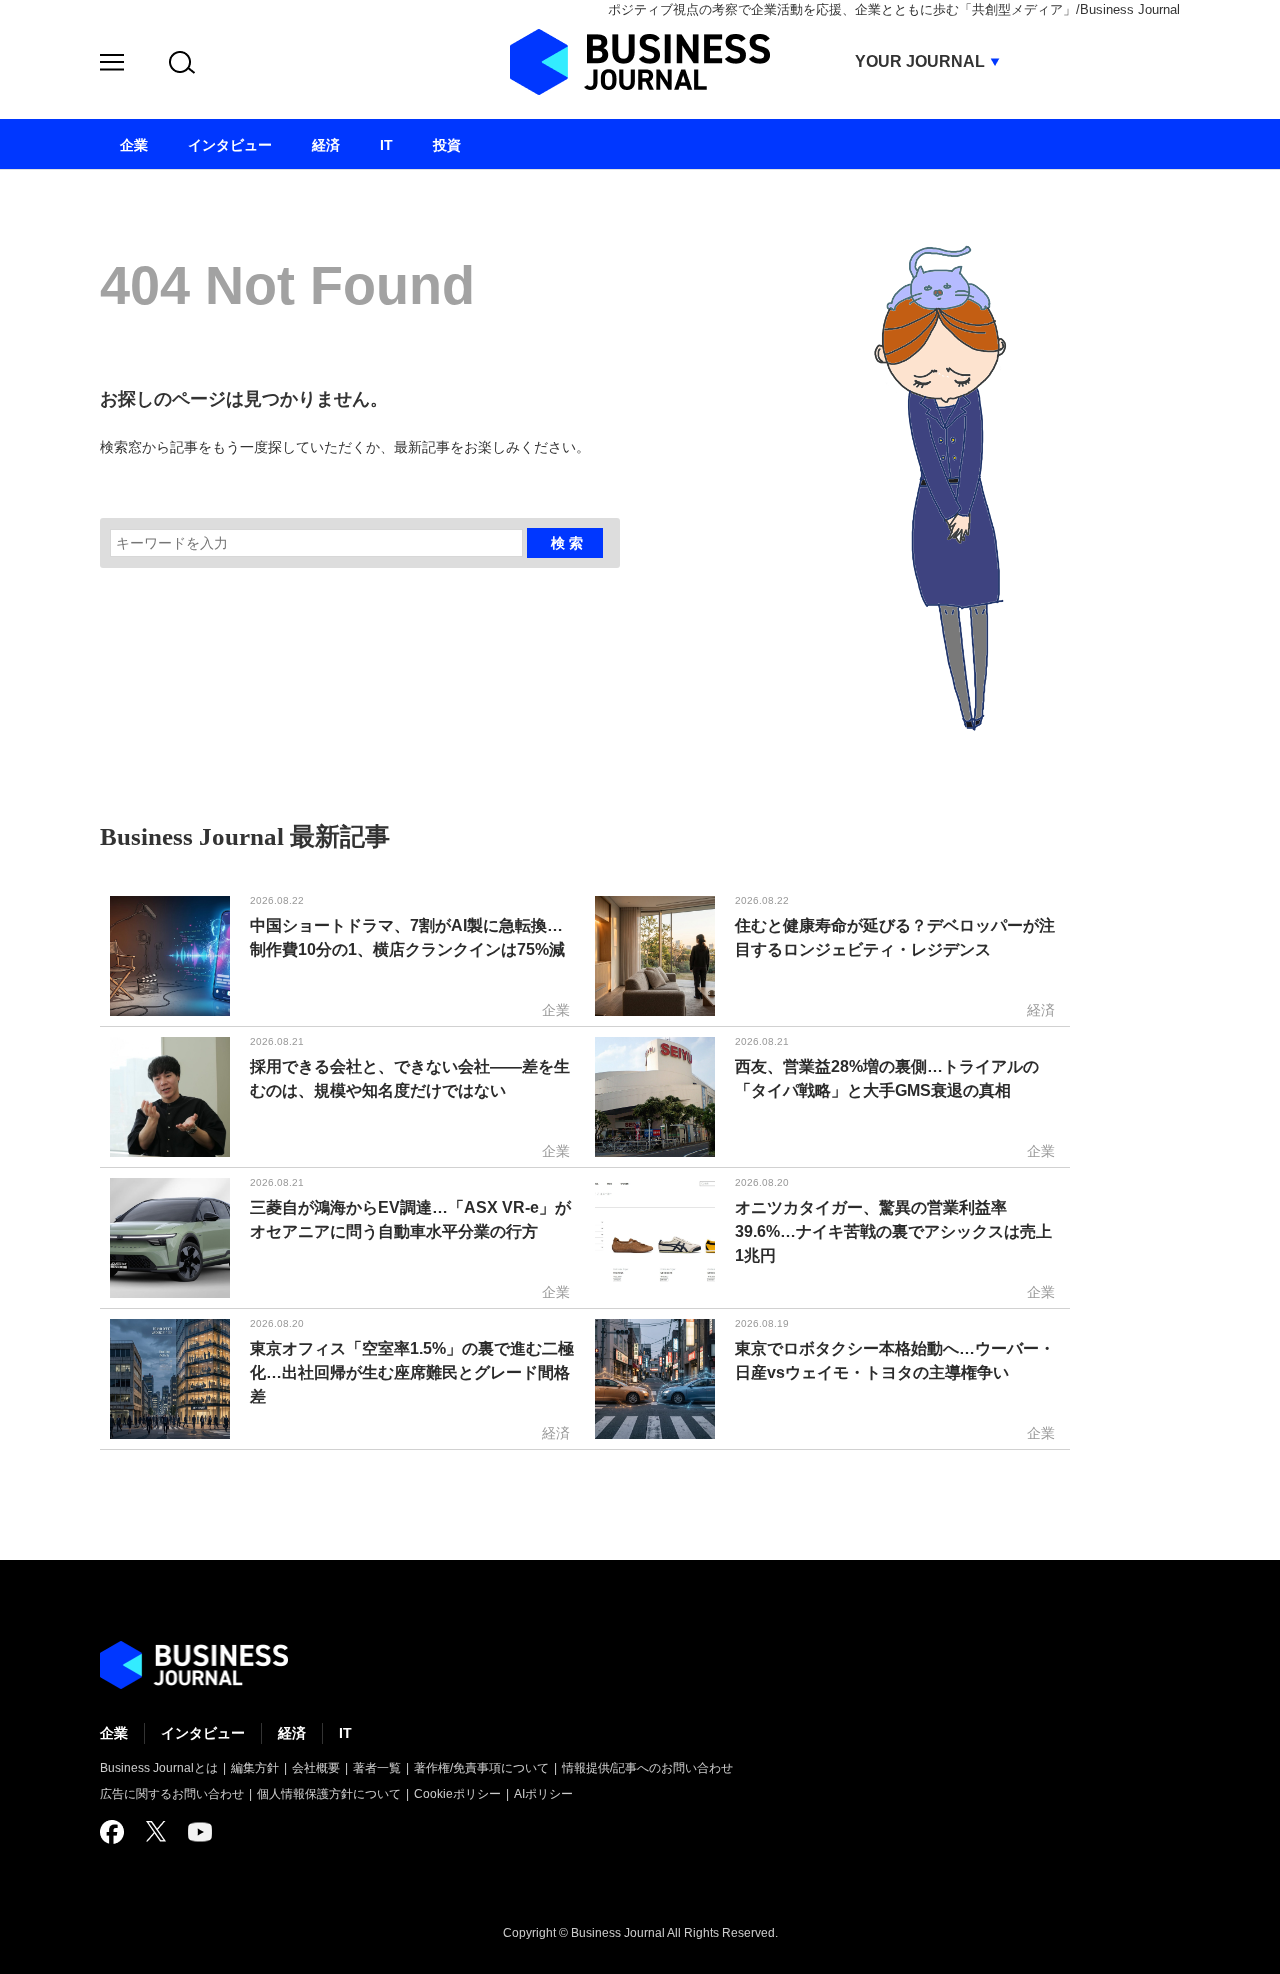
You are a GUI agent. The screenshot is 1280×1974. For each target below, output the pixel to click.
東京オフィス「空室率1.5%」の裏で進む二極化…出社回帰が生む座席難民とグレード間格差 (412, 1372)
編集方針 (255, 1768)
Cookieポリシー (457, 1794)
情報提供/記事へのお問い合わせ (647, 1768)
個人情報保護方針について (329, 1794)
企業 (114, 1733)
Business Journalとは (159, 1768)
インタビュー (203, 1733)
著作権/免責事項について (481, 1768)
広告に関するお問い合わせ (172, 1794)
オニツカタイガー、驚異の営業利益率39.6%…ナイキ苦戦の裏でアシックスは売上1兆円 (893, 1231)
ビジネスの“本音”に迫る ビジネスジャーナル (194, 1665)
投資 (447, 145)
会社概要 (316, 1768)
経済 (292, 1733)
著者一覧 (377, 1768)
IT (345, 1733)
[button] (112, 65)
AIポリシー (543, 1794)
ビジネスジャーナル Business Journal (640, 62)
